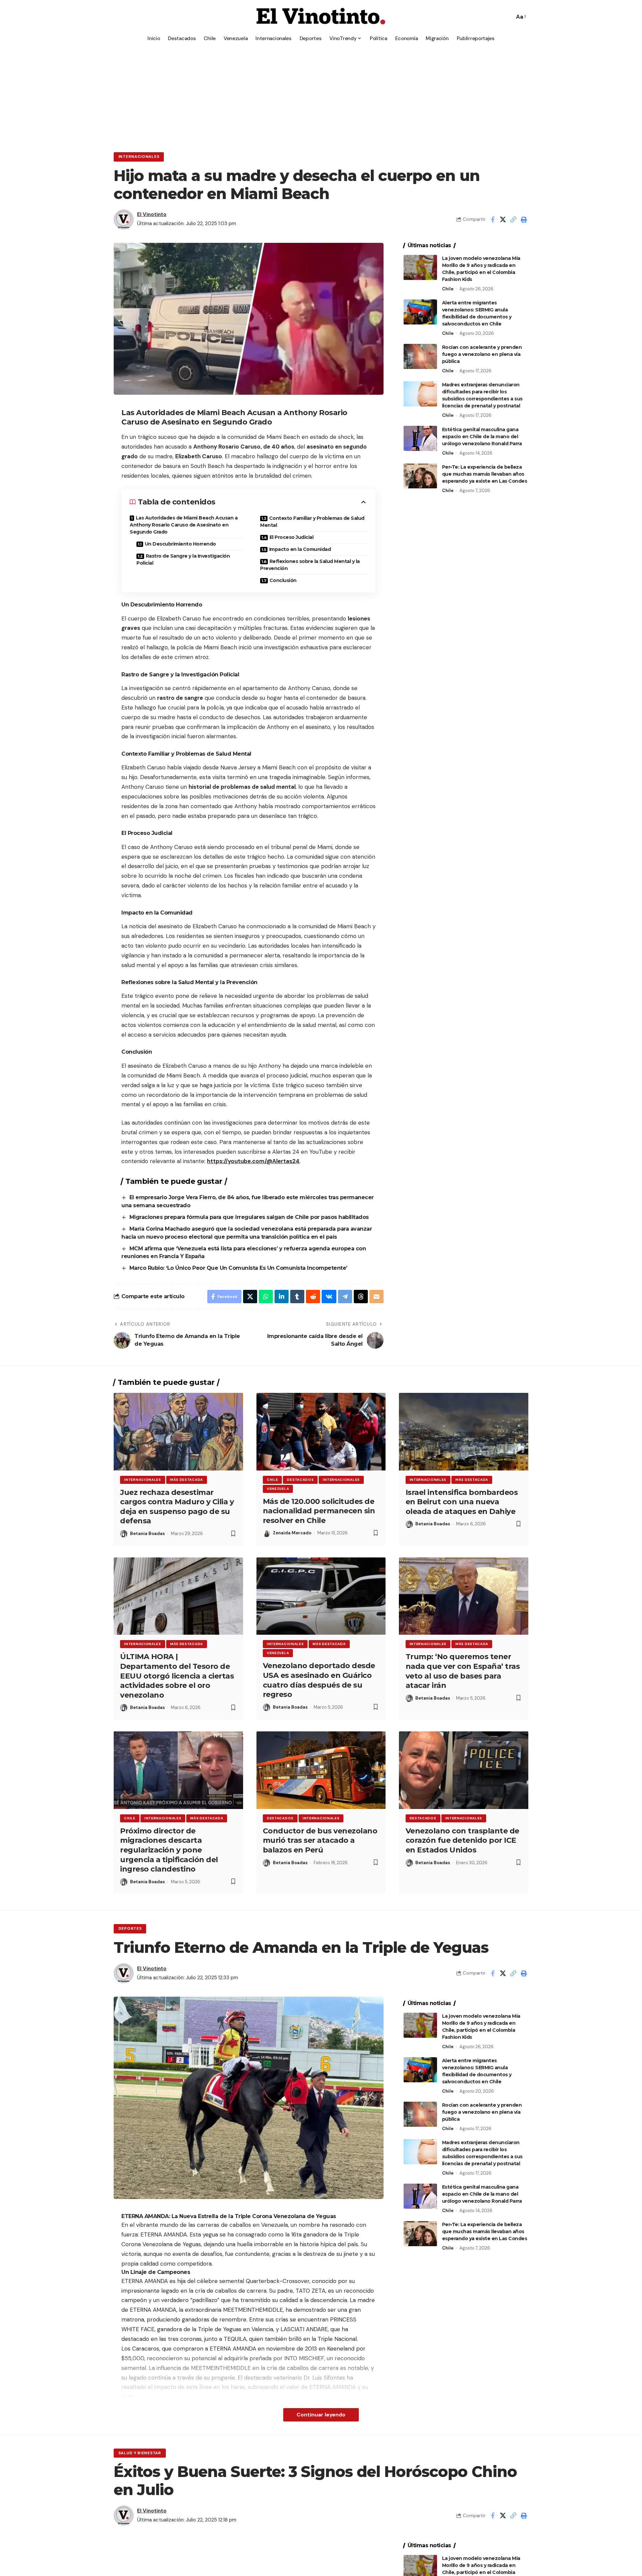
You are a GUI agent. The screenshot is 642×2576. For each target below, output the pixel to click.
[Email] (377, 1297)
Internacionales (139, 157)
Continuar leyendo (321, 2415)
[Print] (524, 219)
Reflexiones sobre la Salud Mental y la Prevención (310, 565)
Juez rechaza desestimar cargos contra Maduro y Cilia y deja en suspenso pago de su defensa (177, 1507)
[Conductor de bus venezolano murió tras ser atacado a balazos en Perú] (321, 1770)
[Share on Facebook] (493, 219)
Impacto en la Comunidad (300, 549)
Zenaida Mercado (292, 1533)
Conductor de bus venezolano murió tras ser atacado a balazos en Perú (320, 1840)
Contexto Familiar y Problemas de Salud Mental (312, 522)
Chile (448, 289)
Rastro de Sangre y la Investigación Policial (183, 559)
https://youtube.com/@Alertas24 (253, 1161)
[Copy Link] (513, 219)
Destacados (300, 1480)
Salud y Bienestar (140, 2453)
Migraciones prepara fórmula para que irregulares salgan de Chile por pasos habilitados (250, 1217)
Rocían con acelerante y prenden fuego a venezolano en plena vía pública (482, 354)
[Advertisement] (321, 95)
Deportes (130, 1929)
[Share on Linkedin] (282, 1297)
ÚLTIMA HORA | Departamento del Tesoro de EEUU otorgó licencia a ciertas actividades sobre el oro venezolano (177, 1676)
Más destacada (187, 1480)
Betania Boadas (147, 1534)
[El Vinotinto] (321, 17)
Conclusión (283, 580)
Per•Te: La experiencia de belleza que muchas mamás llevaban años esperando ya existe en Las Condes (485, 474)
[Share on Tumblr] (297, 1297)
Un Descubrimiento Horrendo (180, 544)
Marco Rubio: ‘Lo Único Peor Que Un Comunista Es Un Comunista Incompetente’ (238, 1268)
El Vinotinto (152, 214)
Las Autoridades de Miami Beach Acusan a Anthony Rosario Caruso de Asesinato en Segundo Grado (184, 525)
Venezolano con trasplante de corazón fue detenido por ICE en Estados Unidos (462, 1840)
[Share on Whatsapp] (266, 1297)
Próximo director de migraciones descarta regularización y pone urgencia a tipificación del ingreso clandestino (169, 1850)
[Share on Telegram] (345, 1297)
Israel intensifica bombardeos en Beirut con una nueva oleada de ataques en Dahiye (462, 1502)
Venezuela (278, 1489)
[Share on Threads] (361, 1297)
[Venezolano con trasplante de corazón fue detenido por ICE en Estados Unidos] (464, 1770)
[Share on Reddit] (313, 1297)
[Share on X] (503, 219)
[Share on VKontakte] (329, 1297)
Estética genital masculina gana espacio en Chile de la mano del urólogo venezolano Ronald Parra (482, 436)
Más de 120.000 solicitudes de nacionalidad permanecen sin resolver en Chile (319, 1511)
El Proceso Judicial (292, 537)
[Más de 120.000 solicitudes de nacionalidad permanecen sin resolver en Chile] (321, 1432)
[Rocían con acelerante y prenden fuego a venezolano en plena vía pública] (420, 356)
